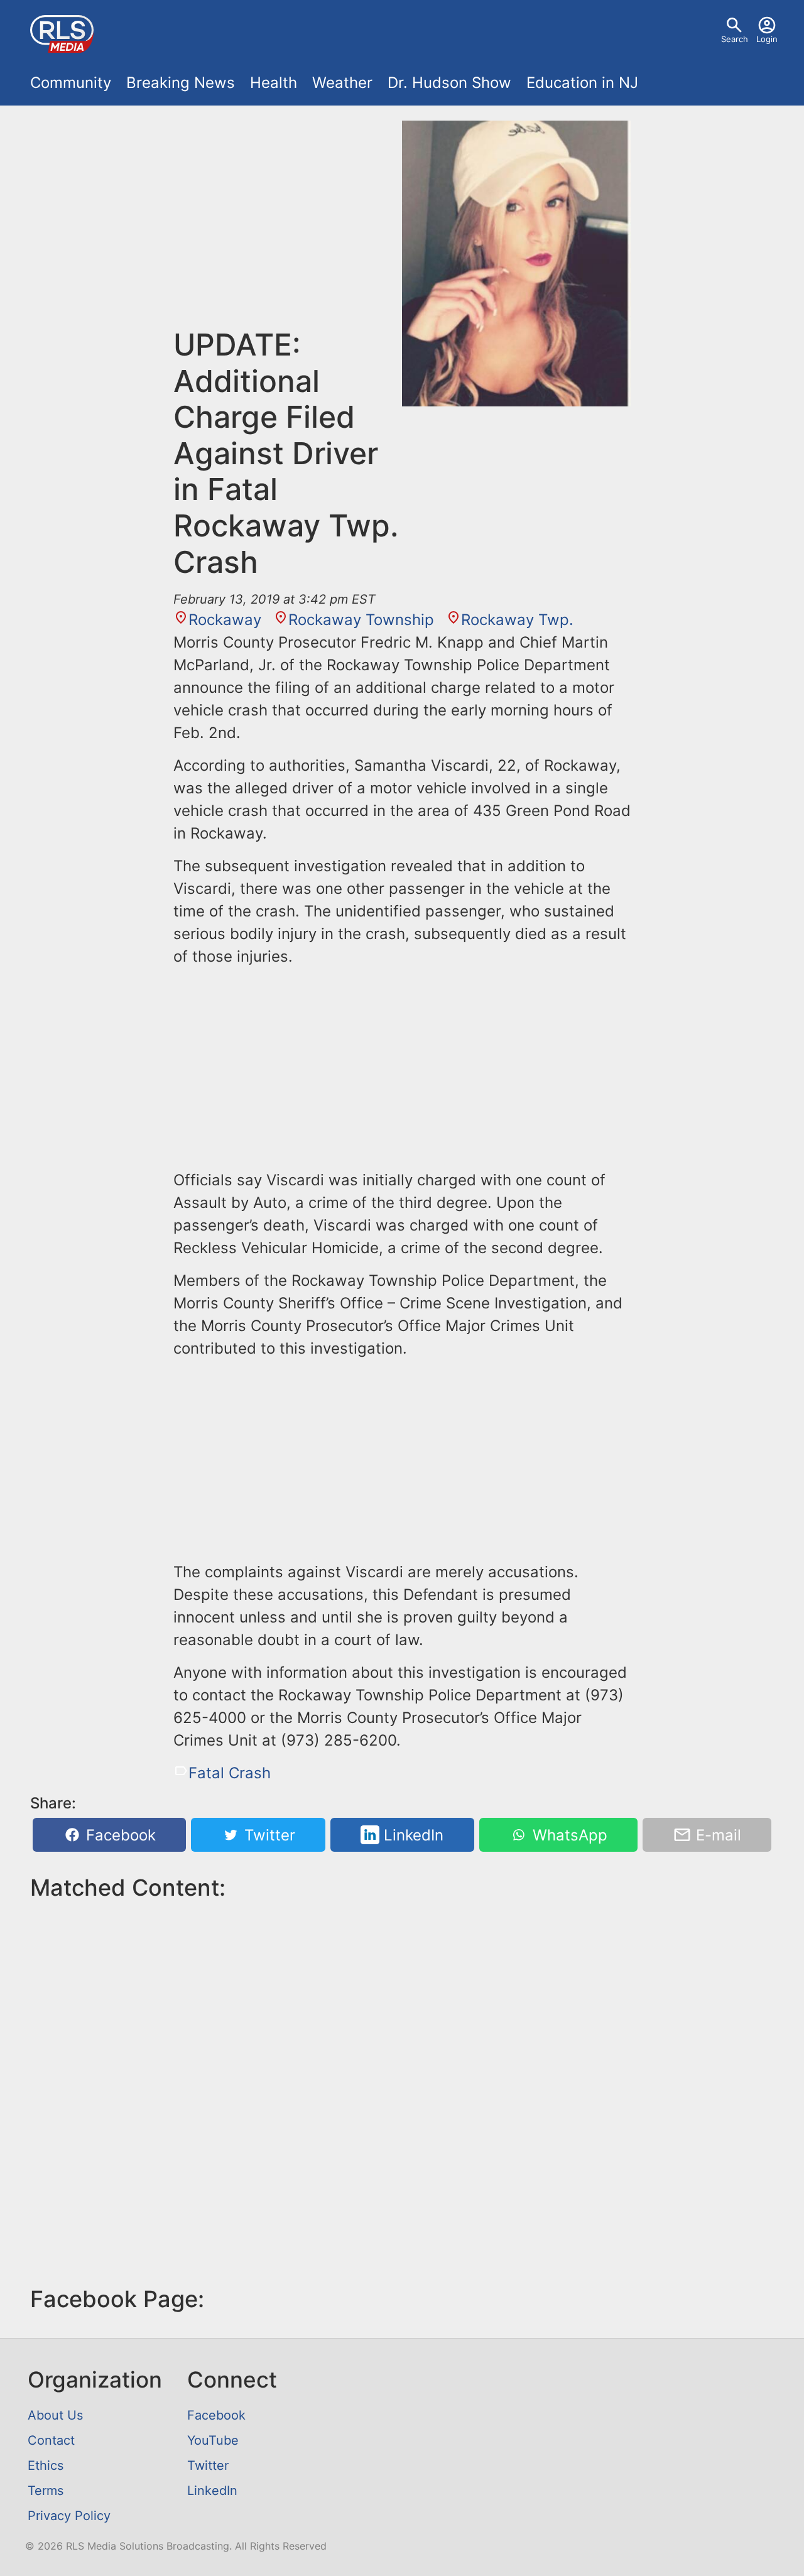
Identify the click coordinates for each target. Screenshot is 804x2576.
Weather (342, 83)
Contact (51, 2440)
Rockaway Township (361, 620)
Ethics (46, 2465)
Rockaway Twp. (517, 620)
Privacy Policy (69, 2516)
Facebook (119, 1835)
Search (735, 39)
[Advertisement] (288, 224)
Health (274, 83)
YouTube (213, 2440)
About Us (55, 2415)
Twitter (268, 1835)
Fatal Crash (230, 1773)
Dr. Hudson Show (449, 83)
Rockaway (225, 620)
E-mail (716, 1835)
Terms (46, 2491)
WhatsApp (568, 1835)
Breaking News (181, 83)
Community (71, 83)
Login (767, 39)
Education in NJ (582, 83)
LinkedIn (411, 1835)
